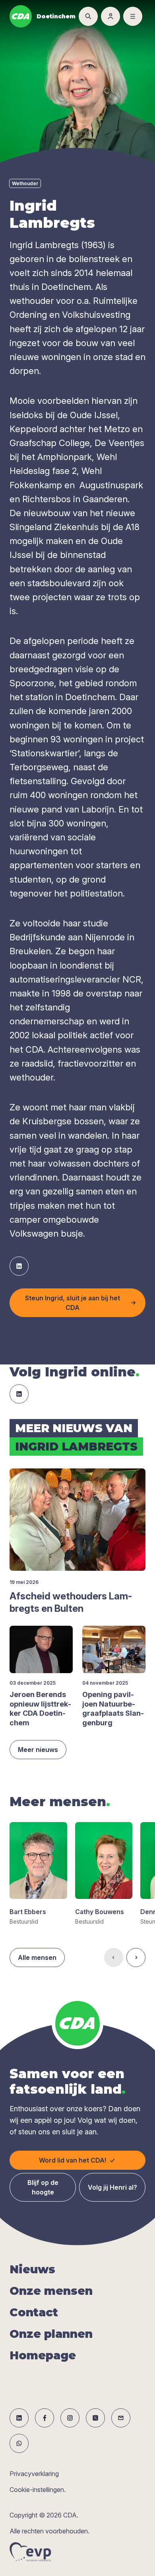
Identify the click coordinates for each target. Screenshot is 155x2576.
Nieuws (32, 2269)
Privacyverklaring (34, 2474)
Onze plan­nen (51, 2334)
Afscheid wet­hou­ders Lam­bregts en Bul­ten (71, 1602)
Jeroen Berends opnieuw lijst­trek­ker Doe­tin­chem (40, 1708)
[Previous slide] (114, 1957)
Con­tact (34, 2312)
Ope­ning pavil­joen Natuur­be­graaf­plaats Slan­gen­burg (113, 1708)
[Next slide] (136, 1957)
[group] (38, 1874)
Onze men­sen (51, 2291)
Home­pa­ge (43, 2355)
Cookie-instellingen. (38, 2490)
